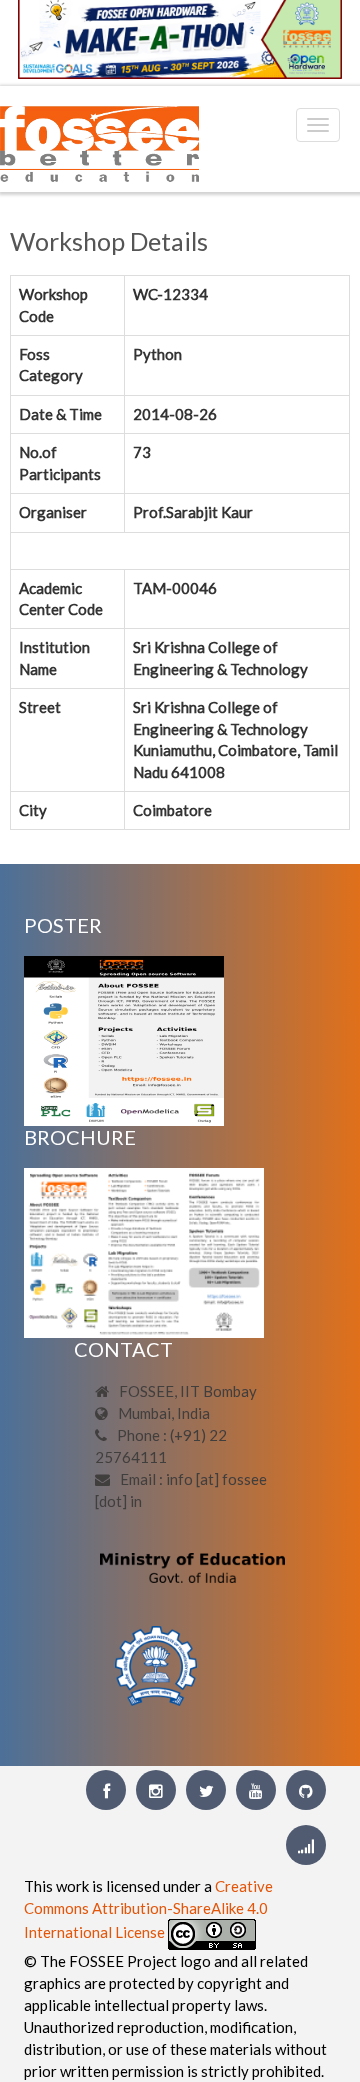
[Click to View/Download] (124, 1039)
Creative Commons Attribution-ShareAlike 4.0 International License (148, 1909)
